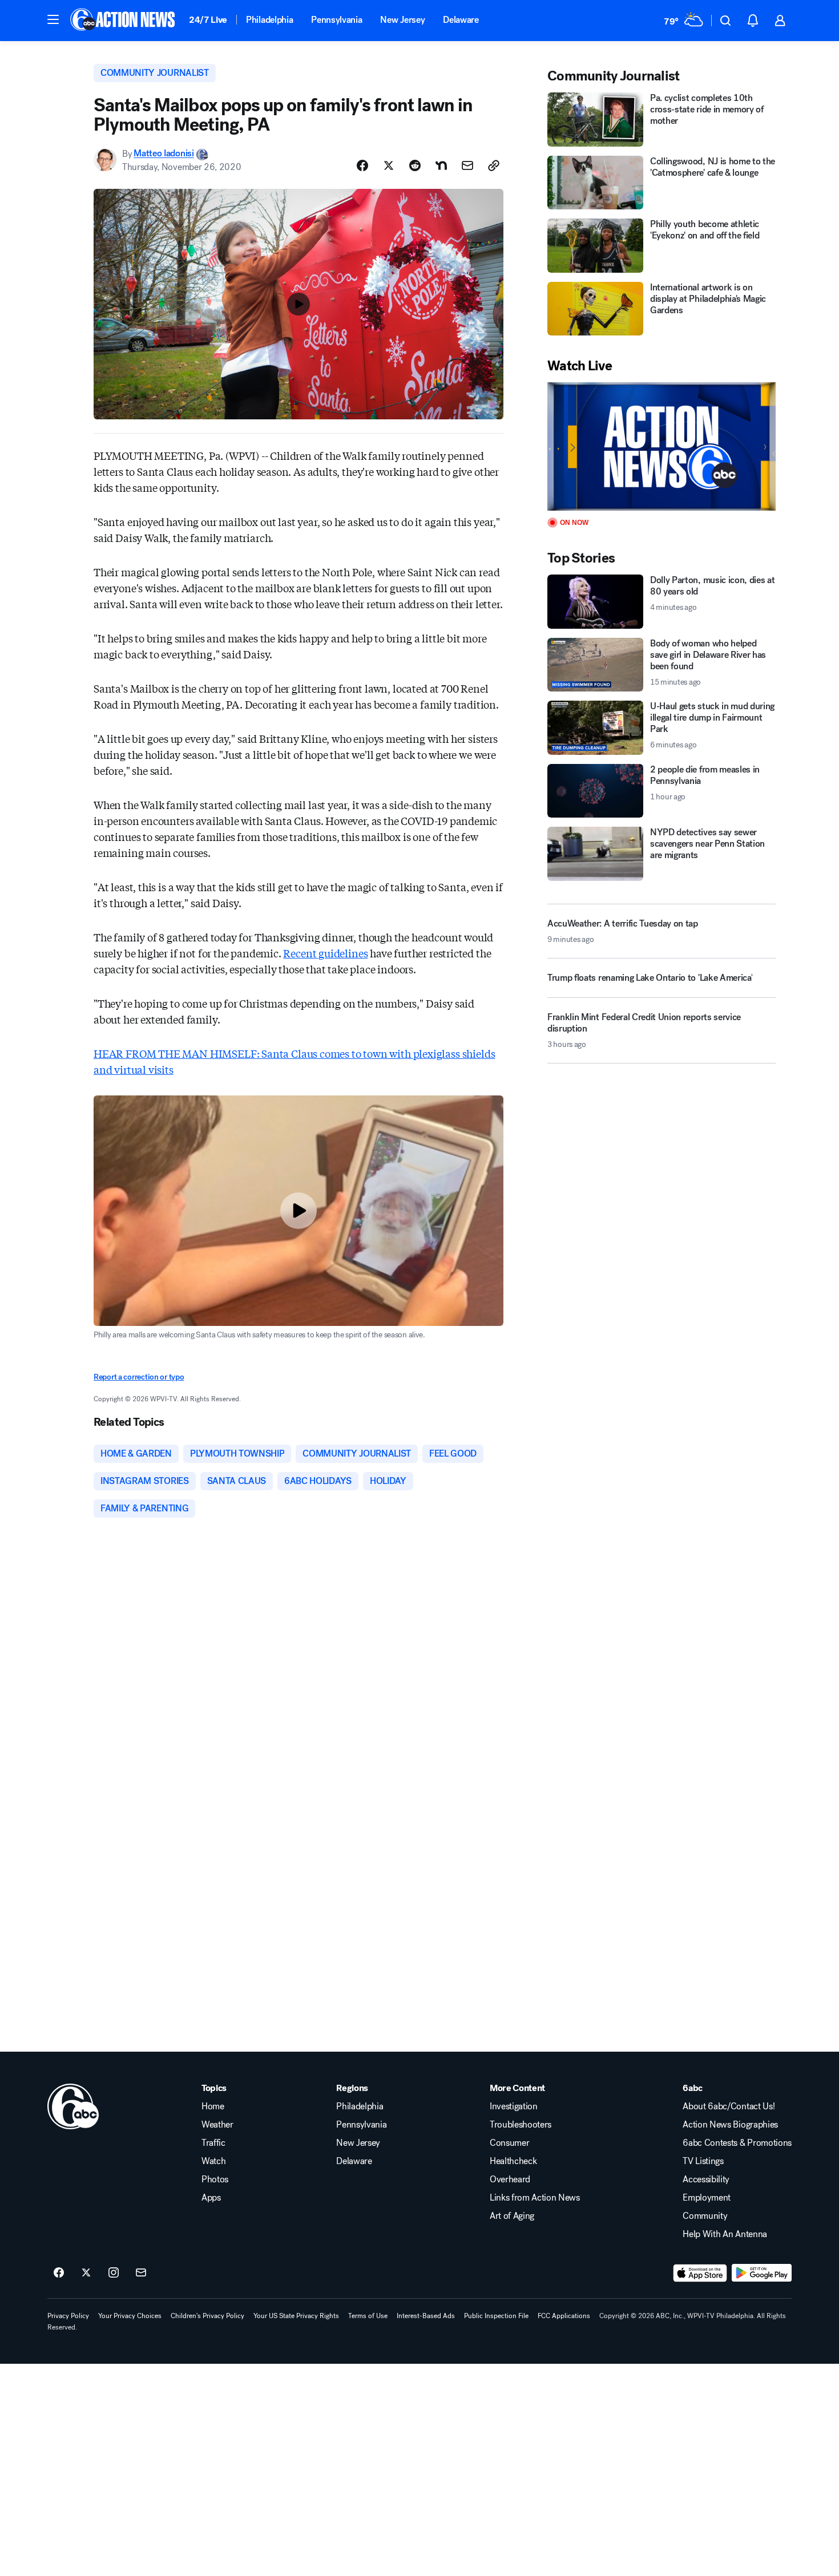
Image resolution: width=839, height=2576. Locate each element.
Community (705, 2216)
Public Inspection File (496, 2316)
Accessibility (706, 2179)
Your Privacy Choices (130, 2316)
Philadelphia (269, 20)
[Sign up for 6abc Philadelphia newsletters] (141, 2273)
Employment (707, 2198)
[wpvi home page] (73, 2106)
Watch (213, 2161)
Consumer (509, 2143)
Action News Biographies (730, 2125)
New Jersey (402, 20)
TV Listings (703, 2161)
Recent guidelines (325, 953)
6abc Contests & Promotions (737, 2143)
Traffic (213, 2143)
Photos (215, 2179)
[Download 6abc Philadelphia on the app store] (700, 2273)
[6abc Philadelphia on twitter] (86, 2273)
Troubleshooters (521, 2125)
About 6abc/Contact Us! (729, 2106)
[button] (53, 19)
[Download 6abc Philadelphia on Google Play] (762, 2273)
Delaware (461, 20)
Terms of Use (368, 2316)
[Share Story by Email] (467, 165)
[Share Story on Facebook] (362, 165)
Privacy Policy (68, 2316)
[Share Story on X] (389, 165)
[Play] (661, 446)
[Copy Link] (494, 165)
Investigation (514, 2106)
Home (213, 2106)
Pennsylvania (336, 20)
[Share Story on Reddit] (415, 165)
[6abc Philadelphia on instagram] (114, 2273)
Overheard (510, 2179)
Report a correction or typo (139, 1377)
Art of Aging (512, 2216)
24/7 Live (208, 20)
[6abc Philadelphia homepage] (124, 21)
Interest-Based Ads (426, 2316)
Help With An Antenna (725, 2234)
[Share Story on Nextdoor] (441, 165)
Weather (217, 2125)
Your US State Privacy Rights (296, 2316)
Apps (211, 2198)
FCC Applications (564, 2316)
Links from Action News (535, 2198)
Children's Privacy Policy (207, 2316)
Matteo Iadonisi (164, 154)
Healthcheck (513, 2161)
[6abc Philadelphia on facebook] (59, 2273)
